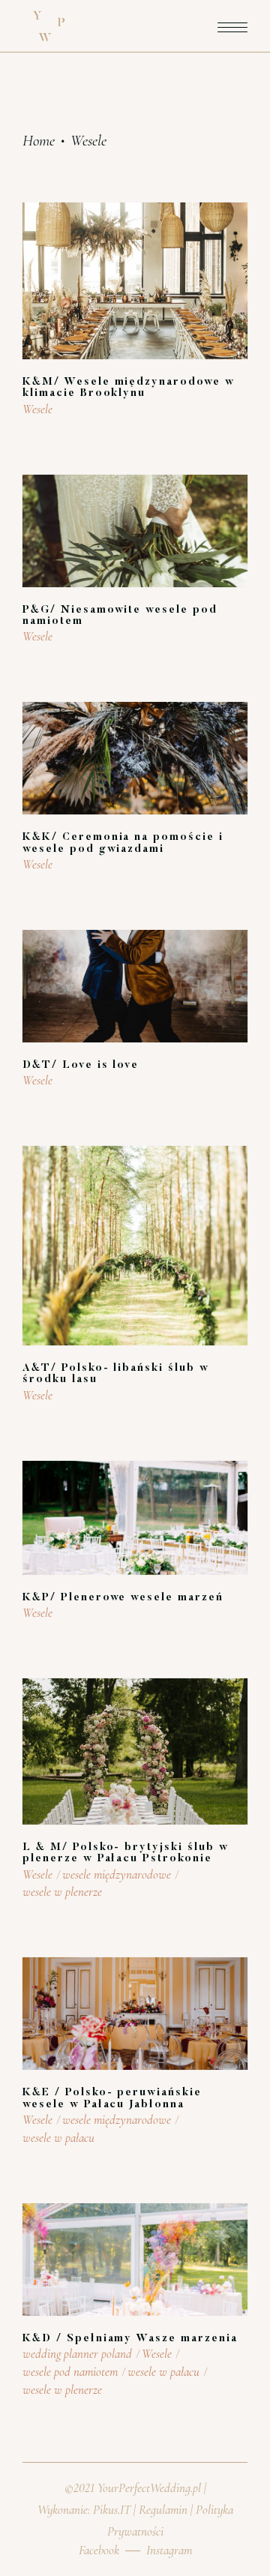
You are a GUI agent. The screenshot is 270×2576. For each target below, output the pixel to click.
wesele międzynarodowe (117, 1874)
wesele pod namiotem (70, 2372)
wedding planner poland (77, 2354)
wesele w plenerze (62, 1892)
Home (39, 141)
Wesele (37, 409)
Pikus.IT (112, 2510)
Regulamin (163, 2510)
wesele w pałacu (58, 2138)
